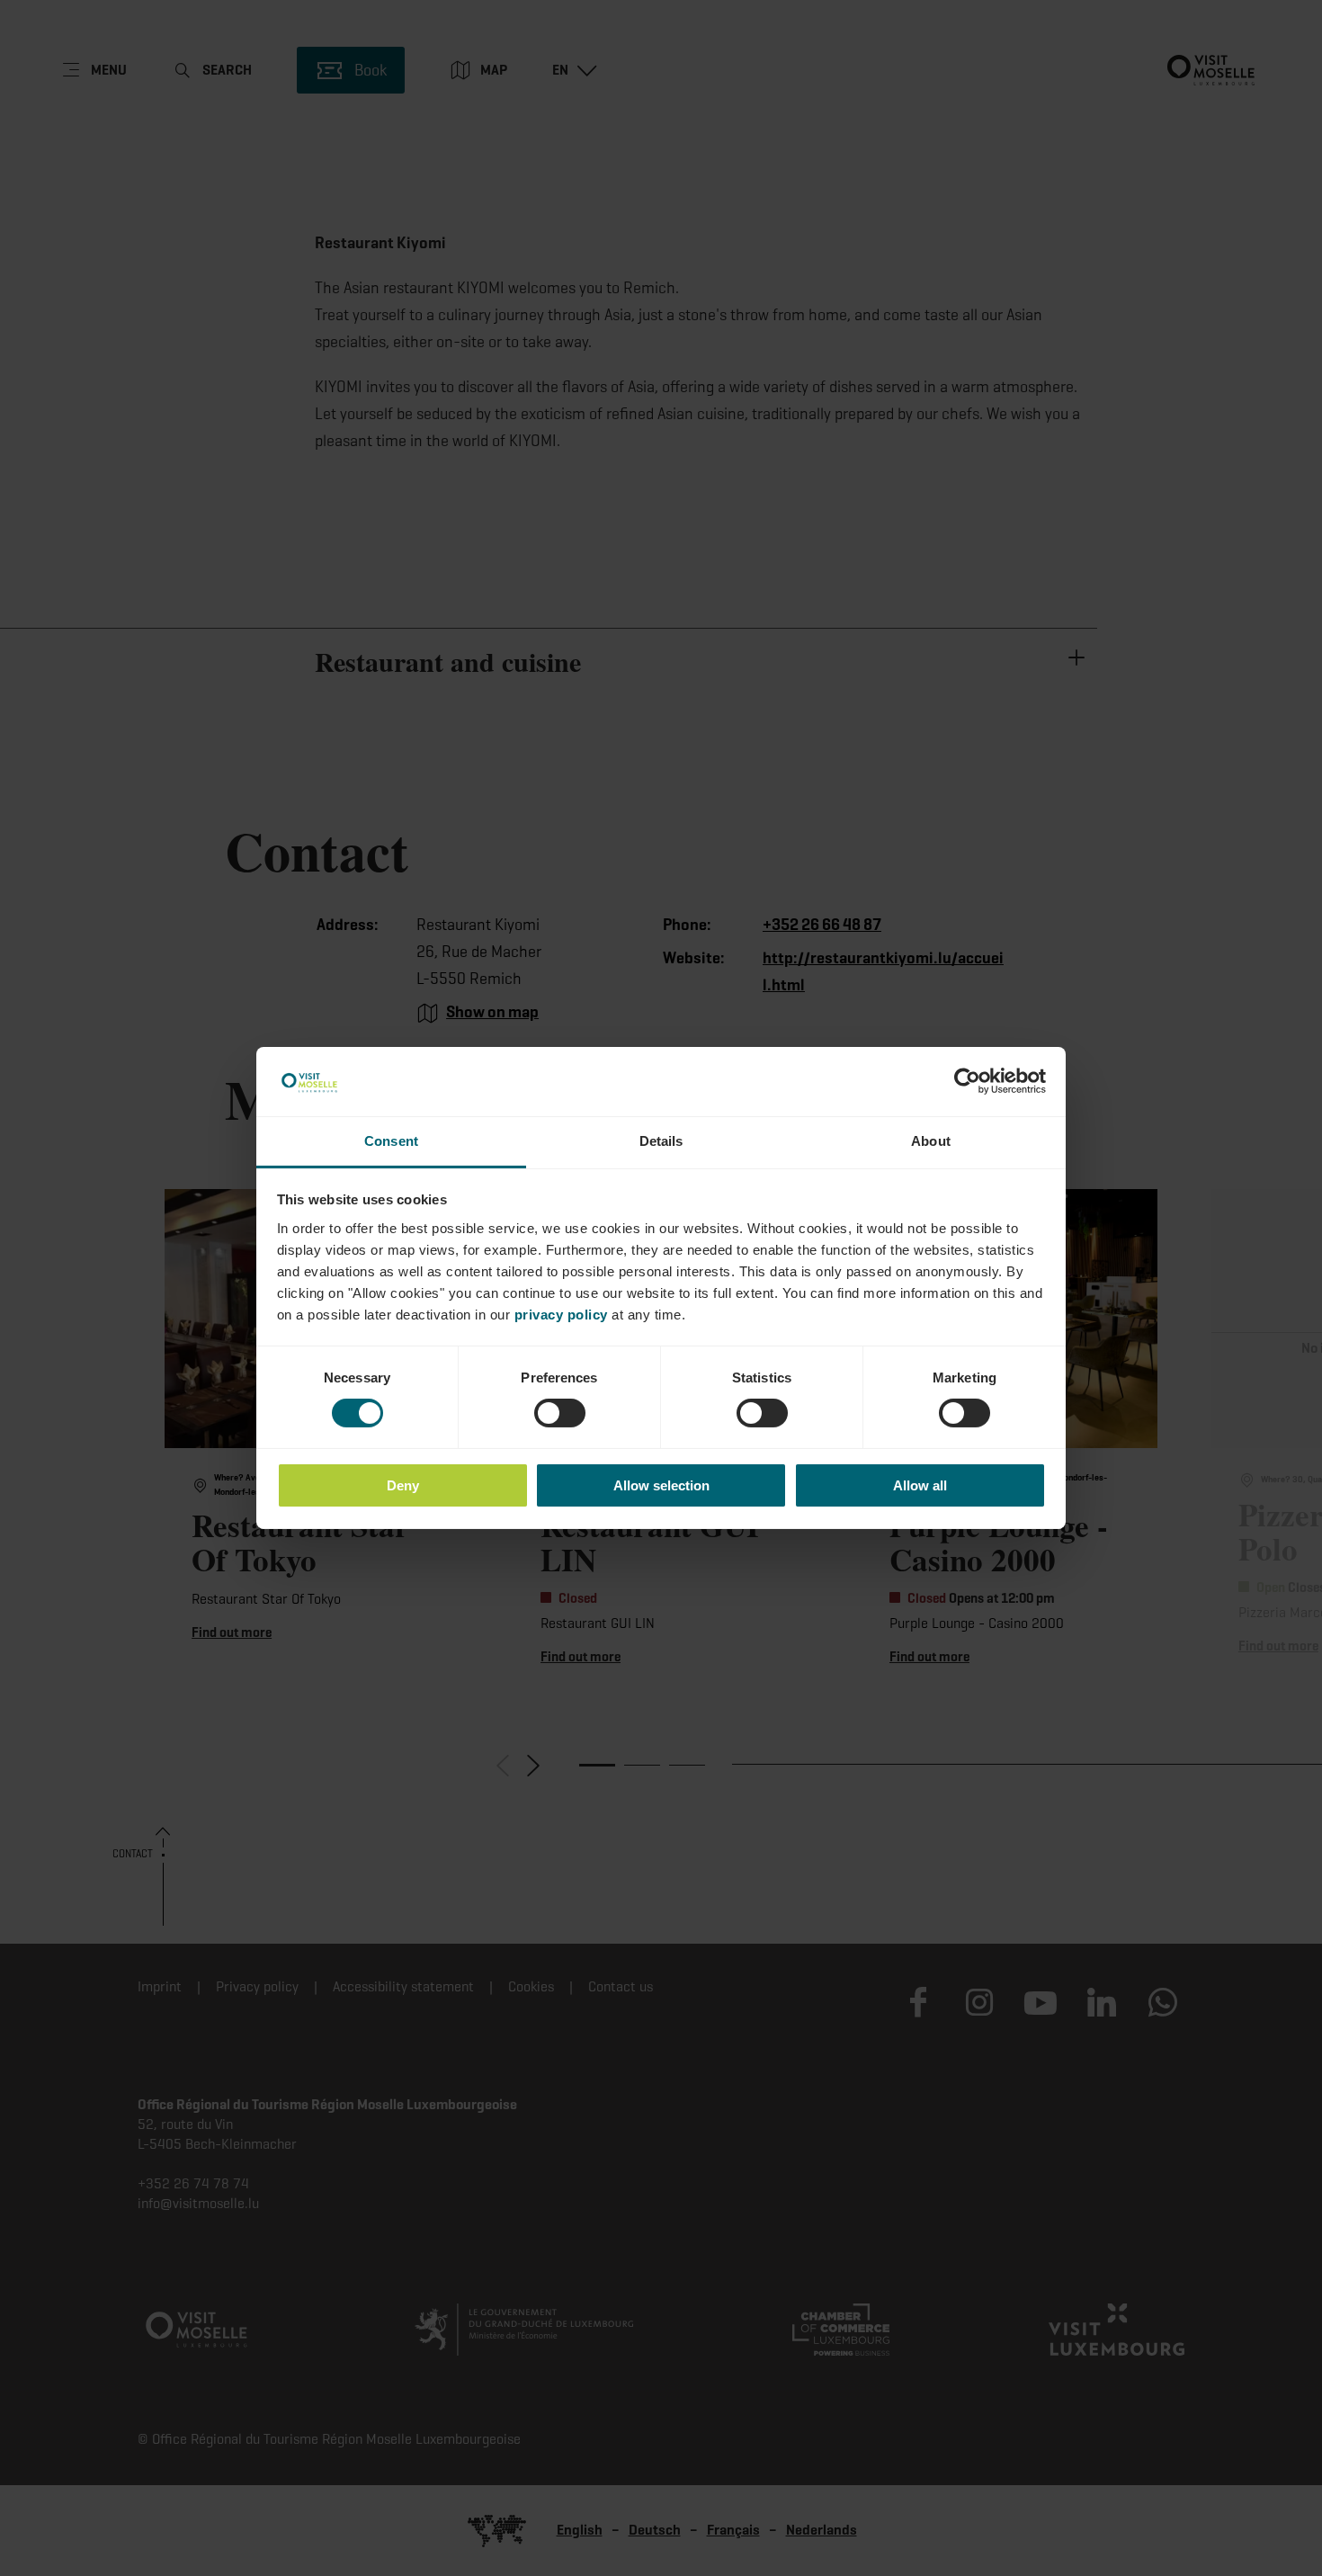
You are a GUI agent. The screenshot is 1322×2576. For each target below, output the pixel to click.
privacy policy (561, 1315)
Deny (403, 1485)
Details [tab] (661, 1141)
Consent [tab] (391, 1141)
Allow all (920, 1485)
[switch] (560, 1413)
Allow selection (661, 1485)
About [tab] (931, 1141)
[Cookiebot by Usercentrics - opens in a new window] (967, 1081)
